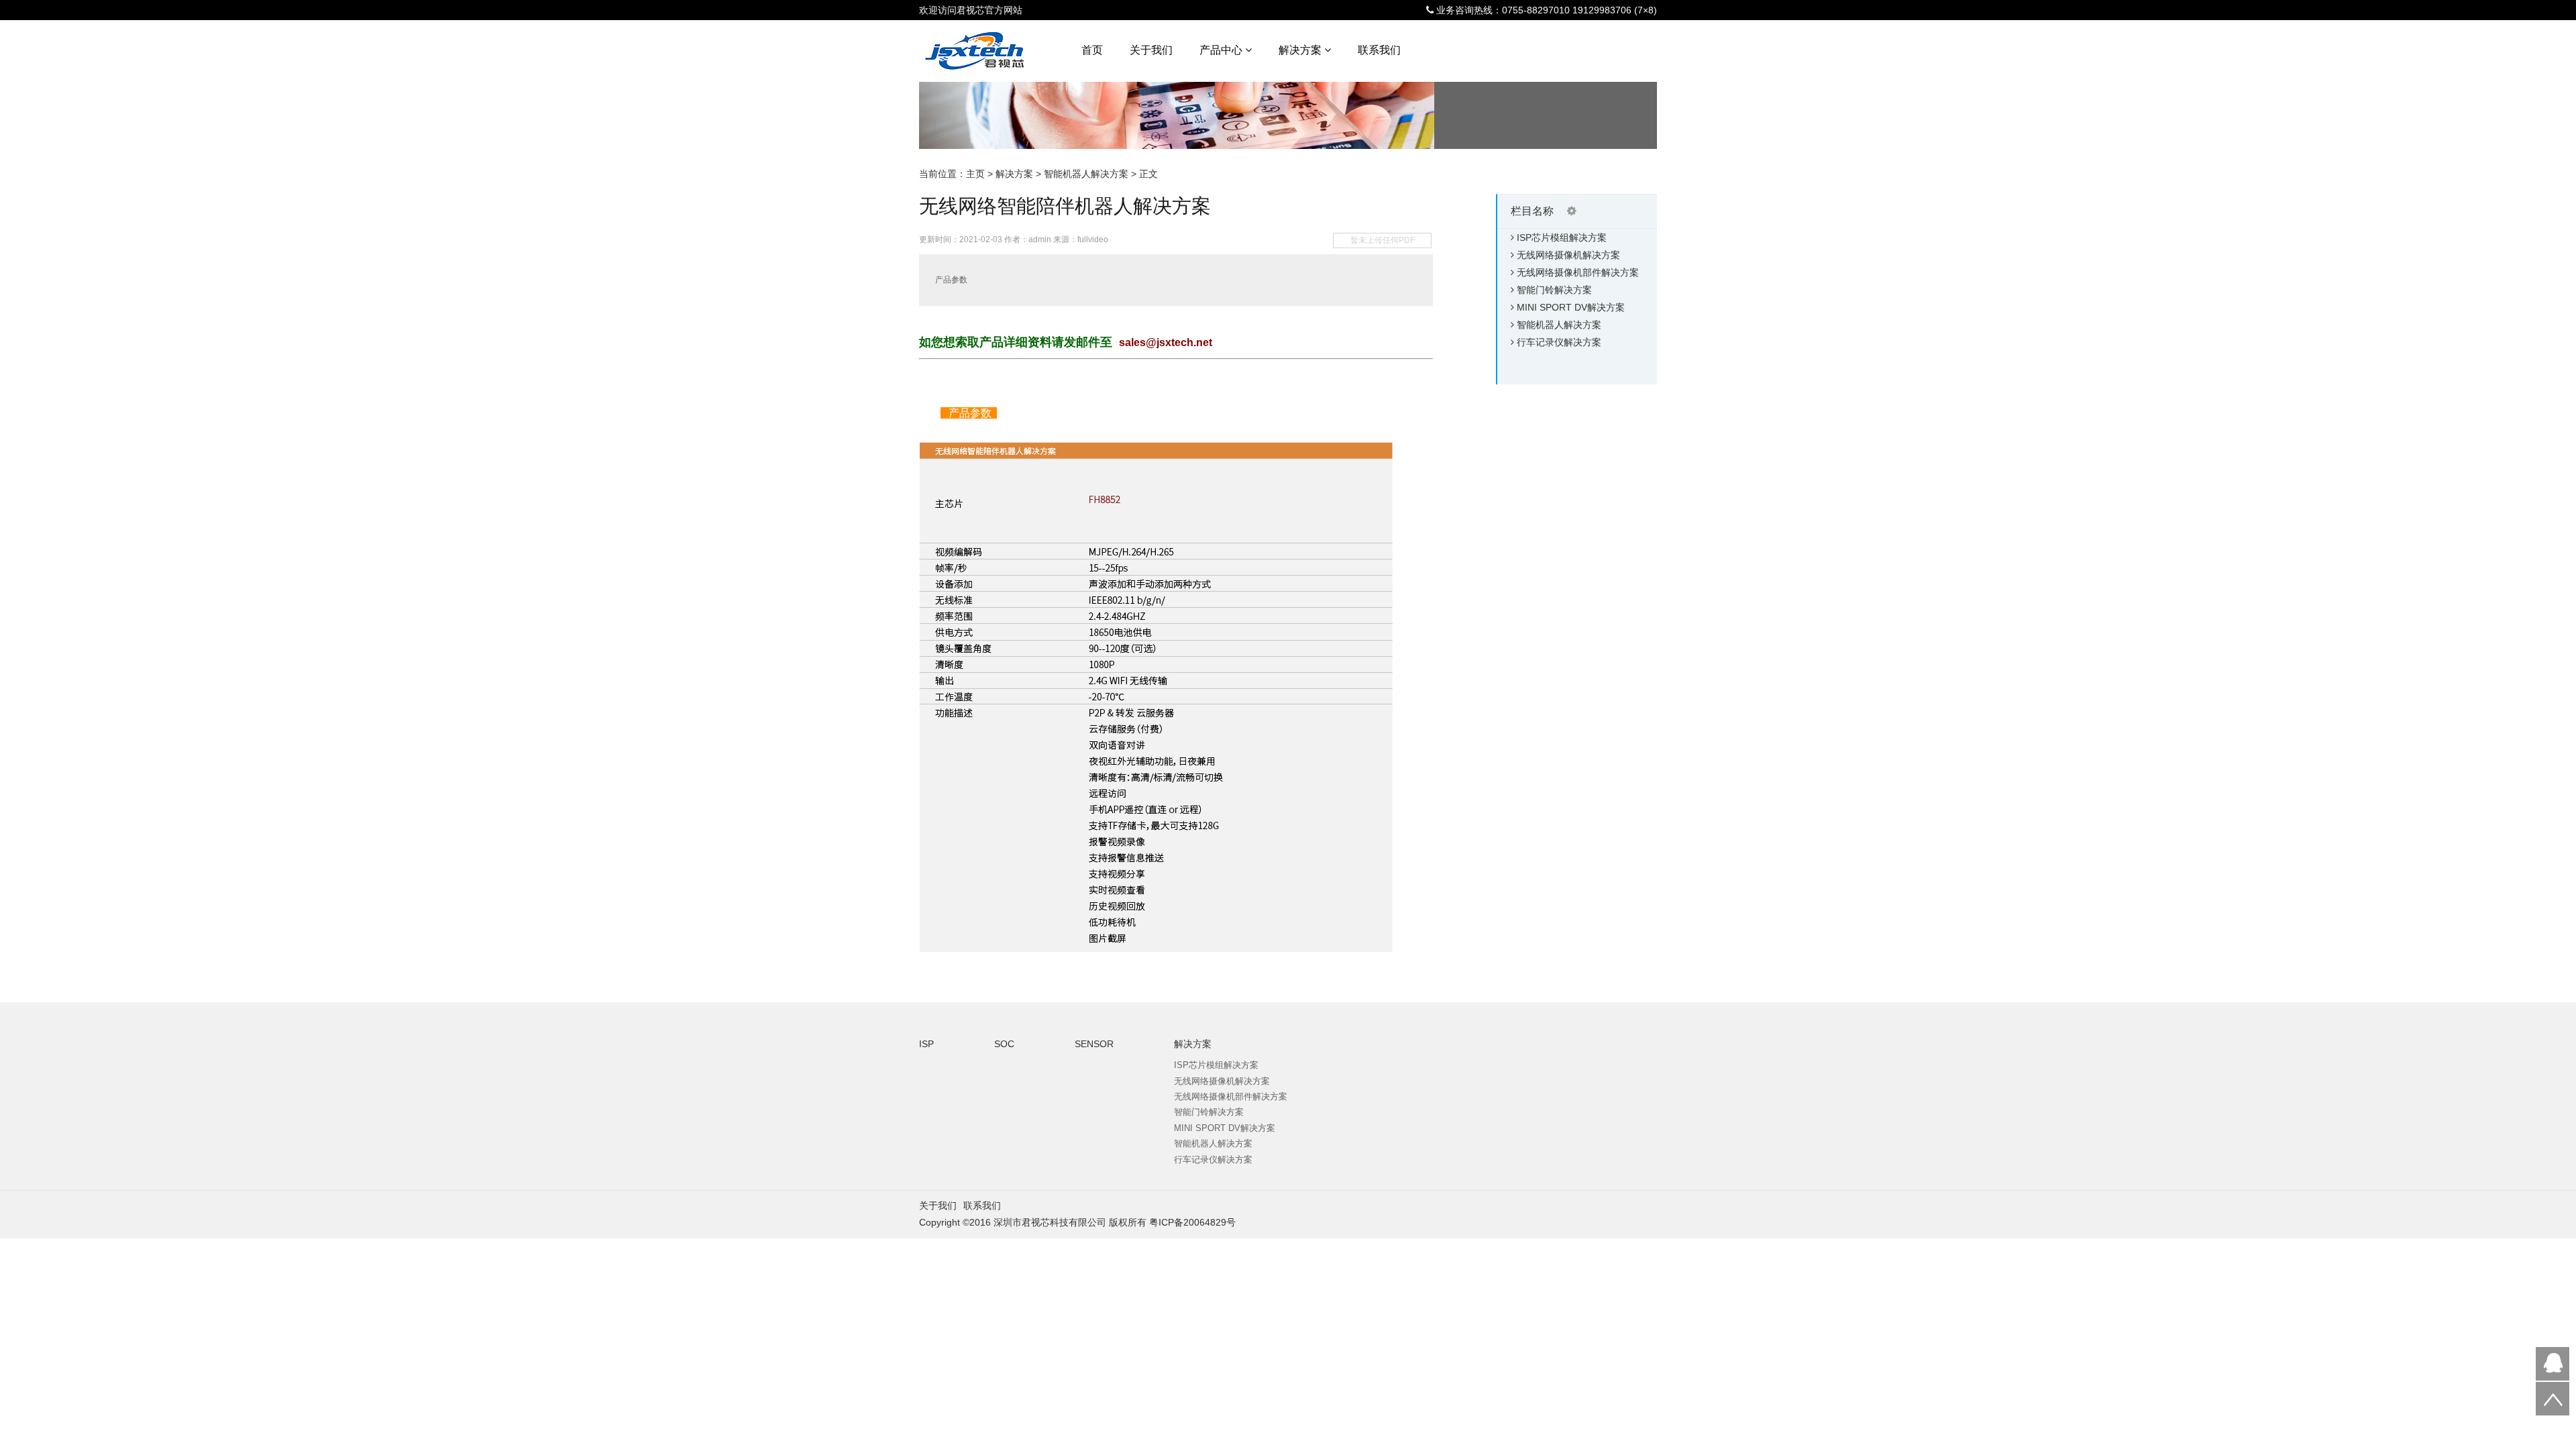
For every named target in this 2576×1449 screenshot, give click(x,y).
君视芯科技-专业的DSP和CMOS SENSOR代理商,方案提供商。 (994, 53)
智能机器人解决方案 (1086, 174)
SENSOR (1094, 1044)
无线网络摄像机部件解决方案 (1578, 272)
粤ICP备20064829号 (1192, 1222)
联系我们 (1379, 50)
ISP (926, 1044)
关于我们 (1151, 50)
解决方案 (1301, 50)
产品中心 (1222, 50)
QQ (2553, 1364)
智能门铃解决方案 (1554, 290)
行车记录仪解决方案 (1559, 342)
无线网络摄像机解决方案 (1568, 255)
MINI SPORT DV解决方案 (1571, 307)
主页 (975, 174)
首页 (1092, 50)
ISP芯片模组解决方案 (1562, 237)
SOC (1004, 1044)
